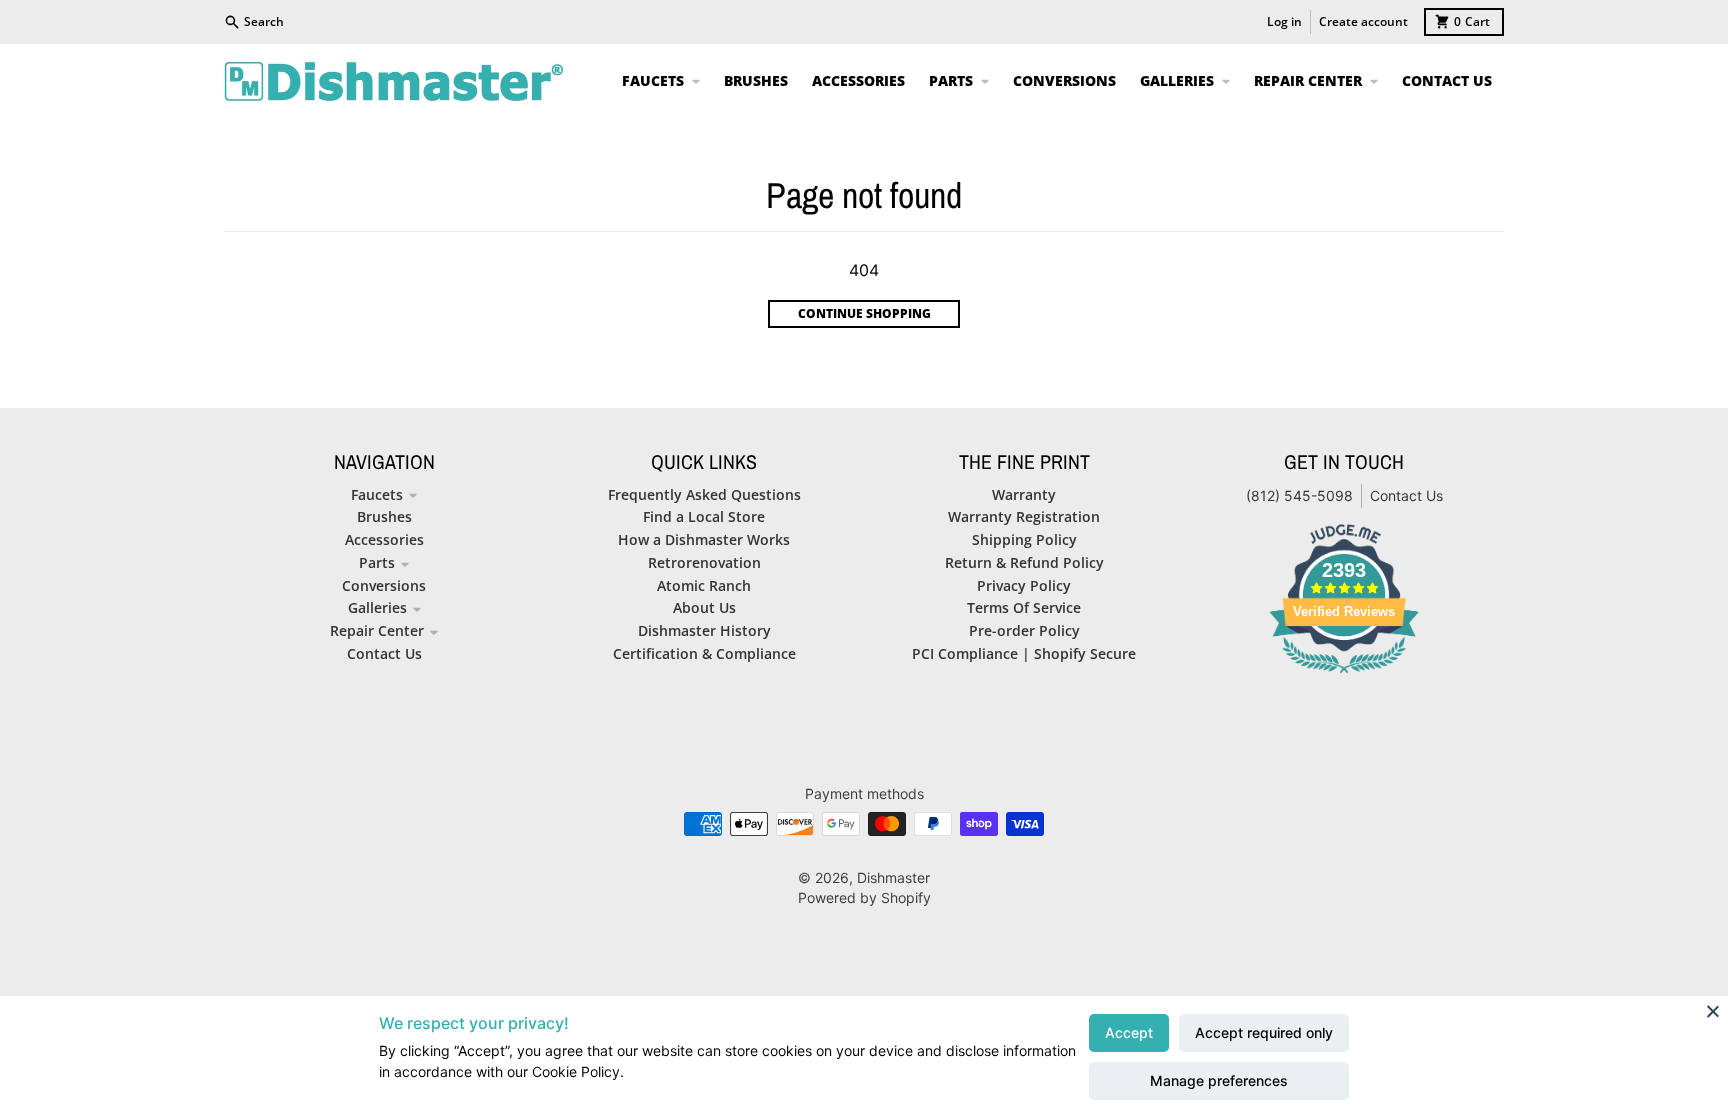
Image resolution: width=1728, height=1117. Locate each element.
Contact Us (1406, 495)
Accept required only (1264, 1032)
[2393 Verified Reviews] (1344, 676)
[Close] (1713, 1011)
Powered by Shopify (864, 897)
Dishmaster (893, 877)
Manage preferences (1219, 1080)
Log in (1284, 21)
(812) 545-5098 (1299, 495)
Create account (1363, 21)
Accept (1129, 1032)
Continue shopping (864, 313)
